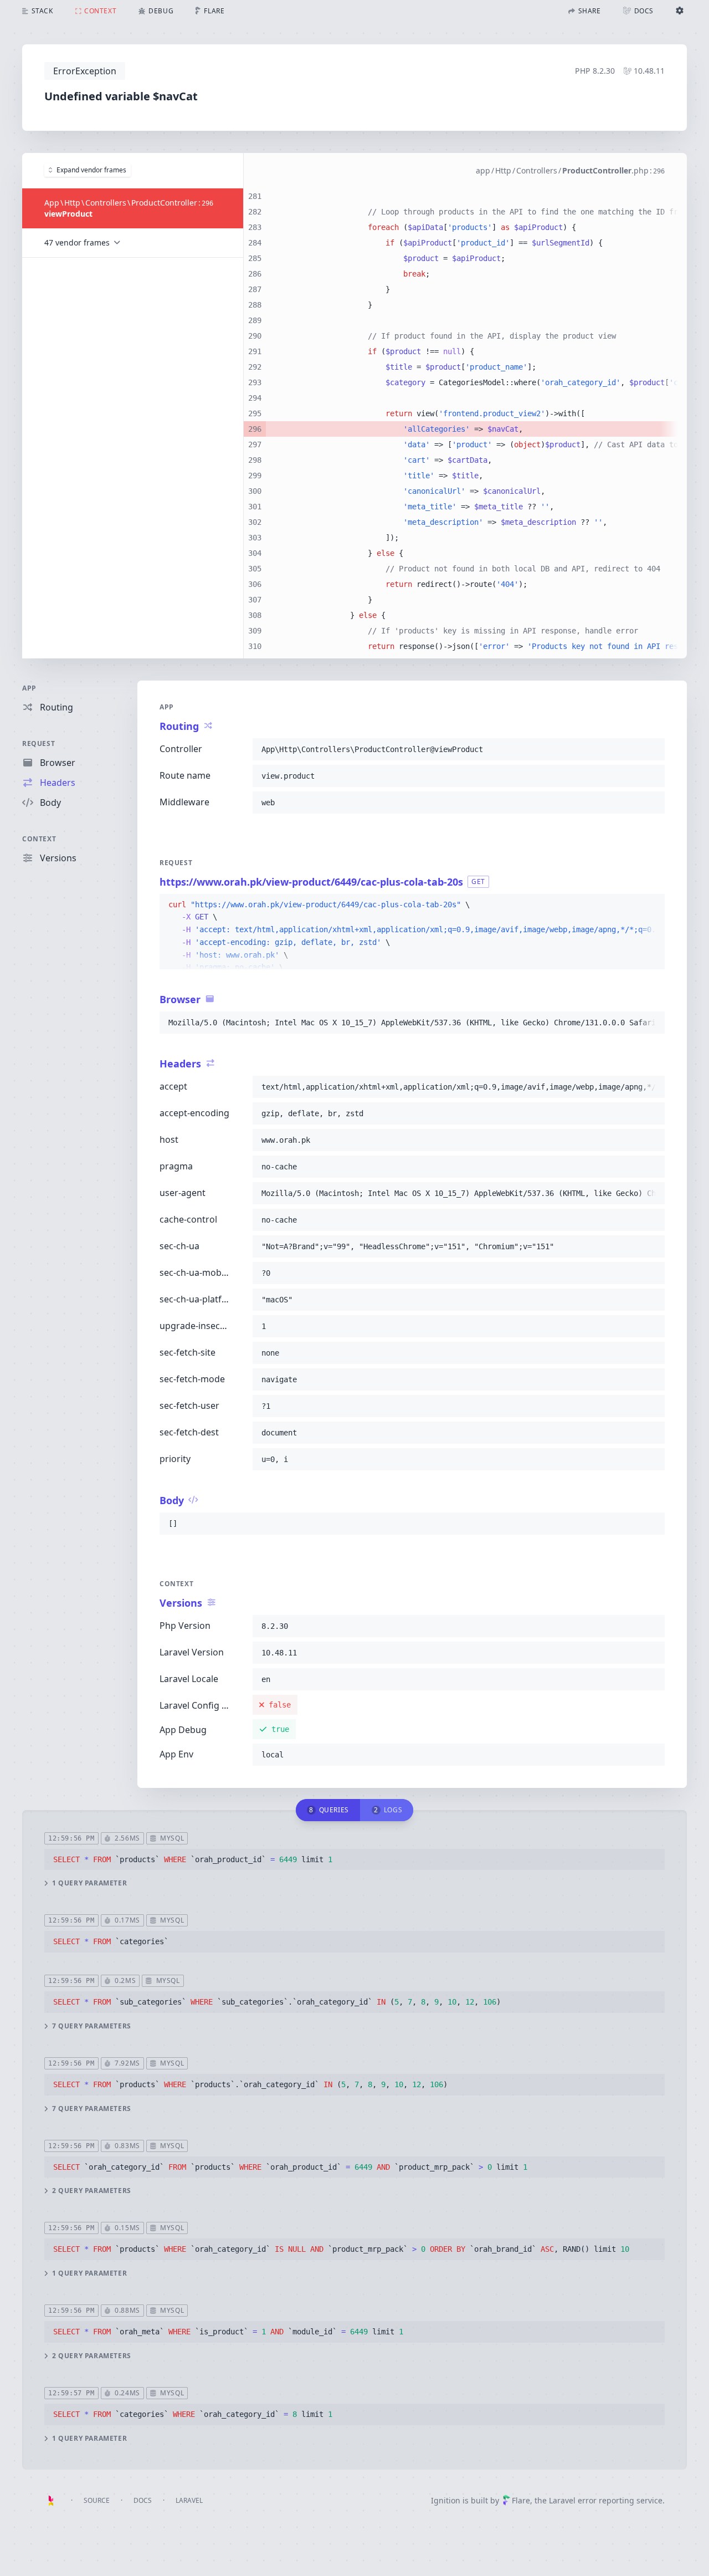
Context (39, 839)
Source (97, 2500)
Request (38, 743)
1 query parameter (89, 1883)
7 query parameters (92, 2026)
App (29, 688)
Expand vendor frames (91, 170)
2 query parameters (92, 2191)
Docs (143, 2500)
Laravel (189, 2500)
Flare (521, 2500)
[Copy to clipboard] (651, 749)
